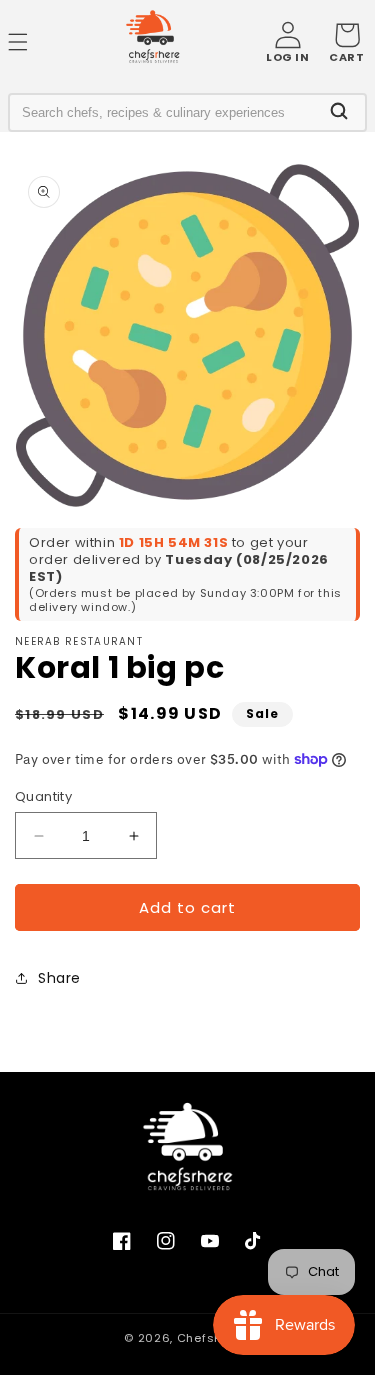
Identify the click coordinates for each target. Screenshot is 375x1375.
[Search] (339, 112)
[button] (346, 42)
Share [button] (59, 978)
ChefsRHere (214, 1338)
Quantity (43, 796)
